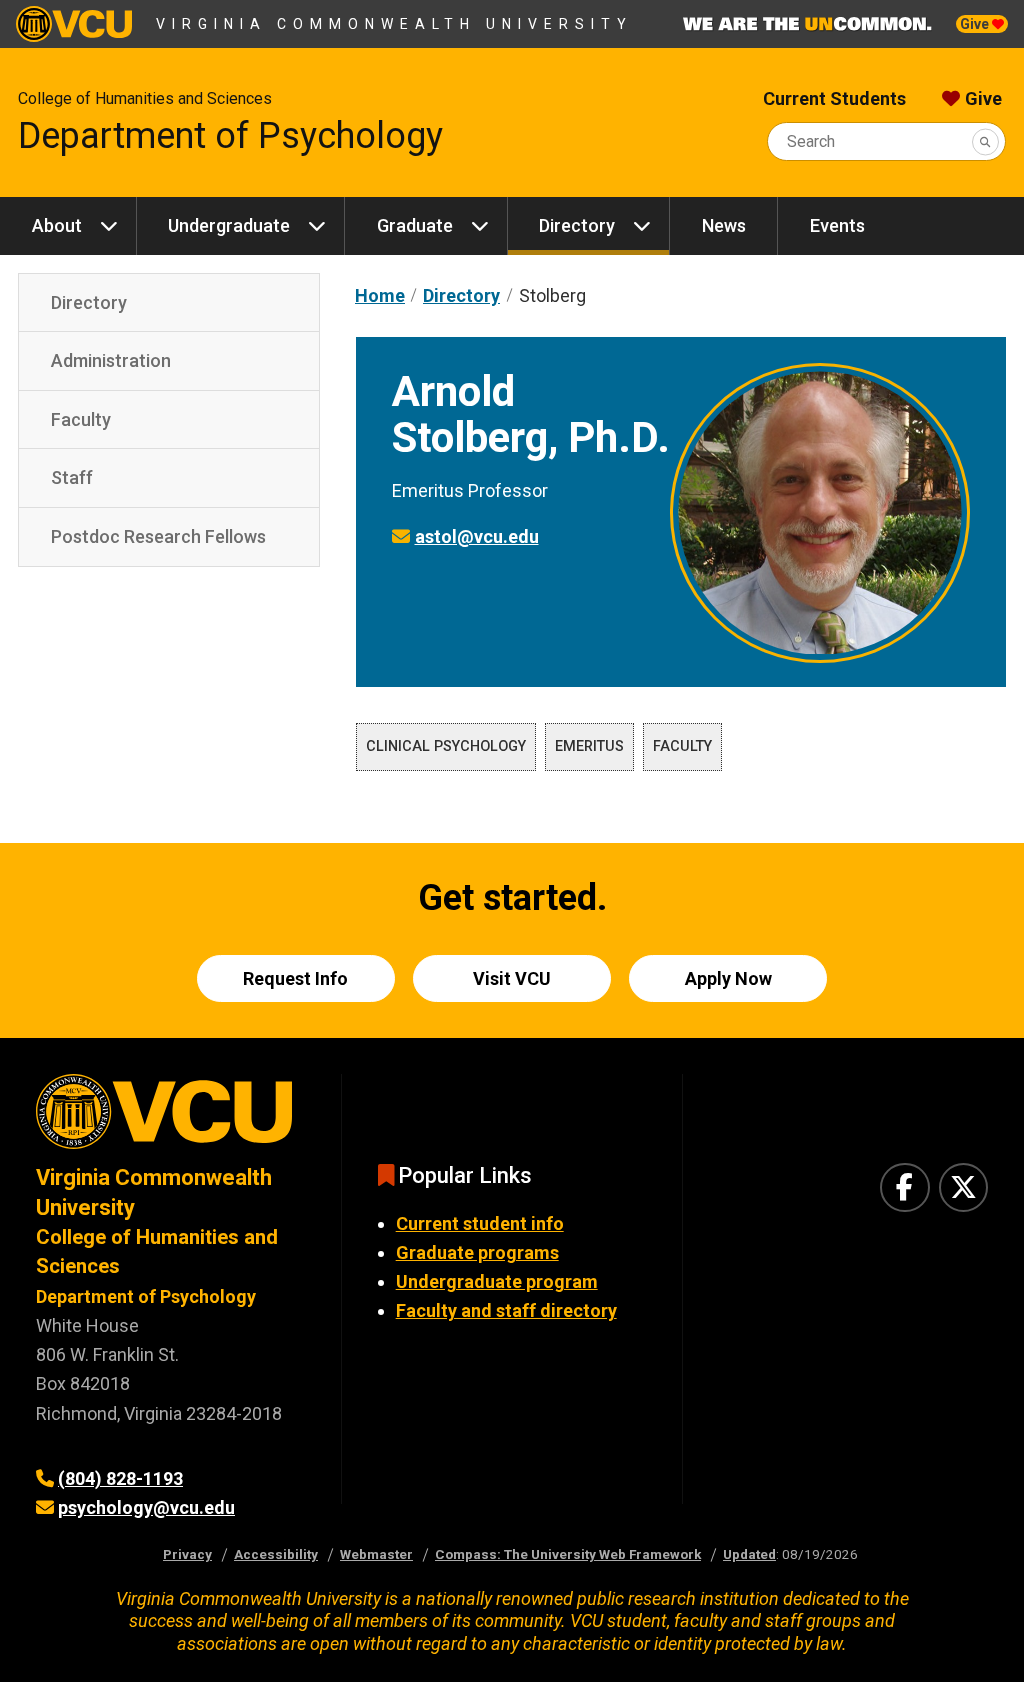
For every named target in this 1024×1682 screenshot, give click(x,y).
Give (976, 24)
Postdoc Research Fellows (158, 536)
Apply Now (728, 978)
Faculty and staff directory (506, 1310)
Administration (111, 360)
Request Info (295, 978)
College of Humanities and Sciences (145, 98)
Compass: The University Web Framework (568, 1554)
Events (837, 225)
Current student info (480, 1223)
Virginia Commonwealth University (394, 24)
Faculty (81, 419)
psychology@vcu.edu (146, 1507)
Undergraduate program (497, 1281)
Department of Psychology (230, 136)
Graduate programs (477, 1252)
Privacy (187, 1554)
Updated (749, 1554)
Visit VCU (512, 978)
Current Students (834, 98)
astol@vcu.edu (477, 536)
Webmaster (376, 1554)
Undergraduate (229, 225)
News (724, 225)
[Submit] (985, 141)
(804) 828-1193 (120, 1478)
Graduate (415, 225)
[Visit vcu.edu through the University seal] (170, 1118)
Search (811, 141)
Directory (577, 225)
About (57, 225)
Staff (72, 477)
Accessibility (276, 1554)
